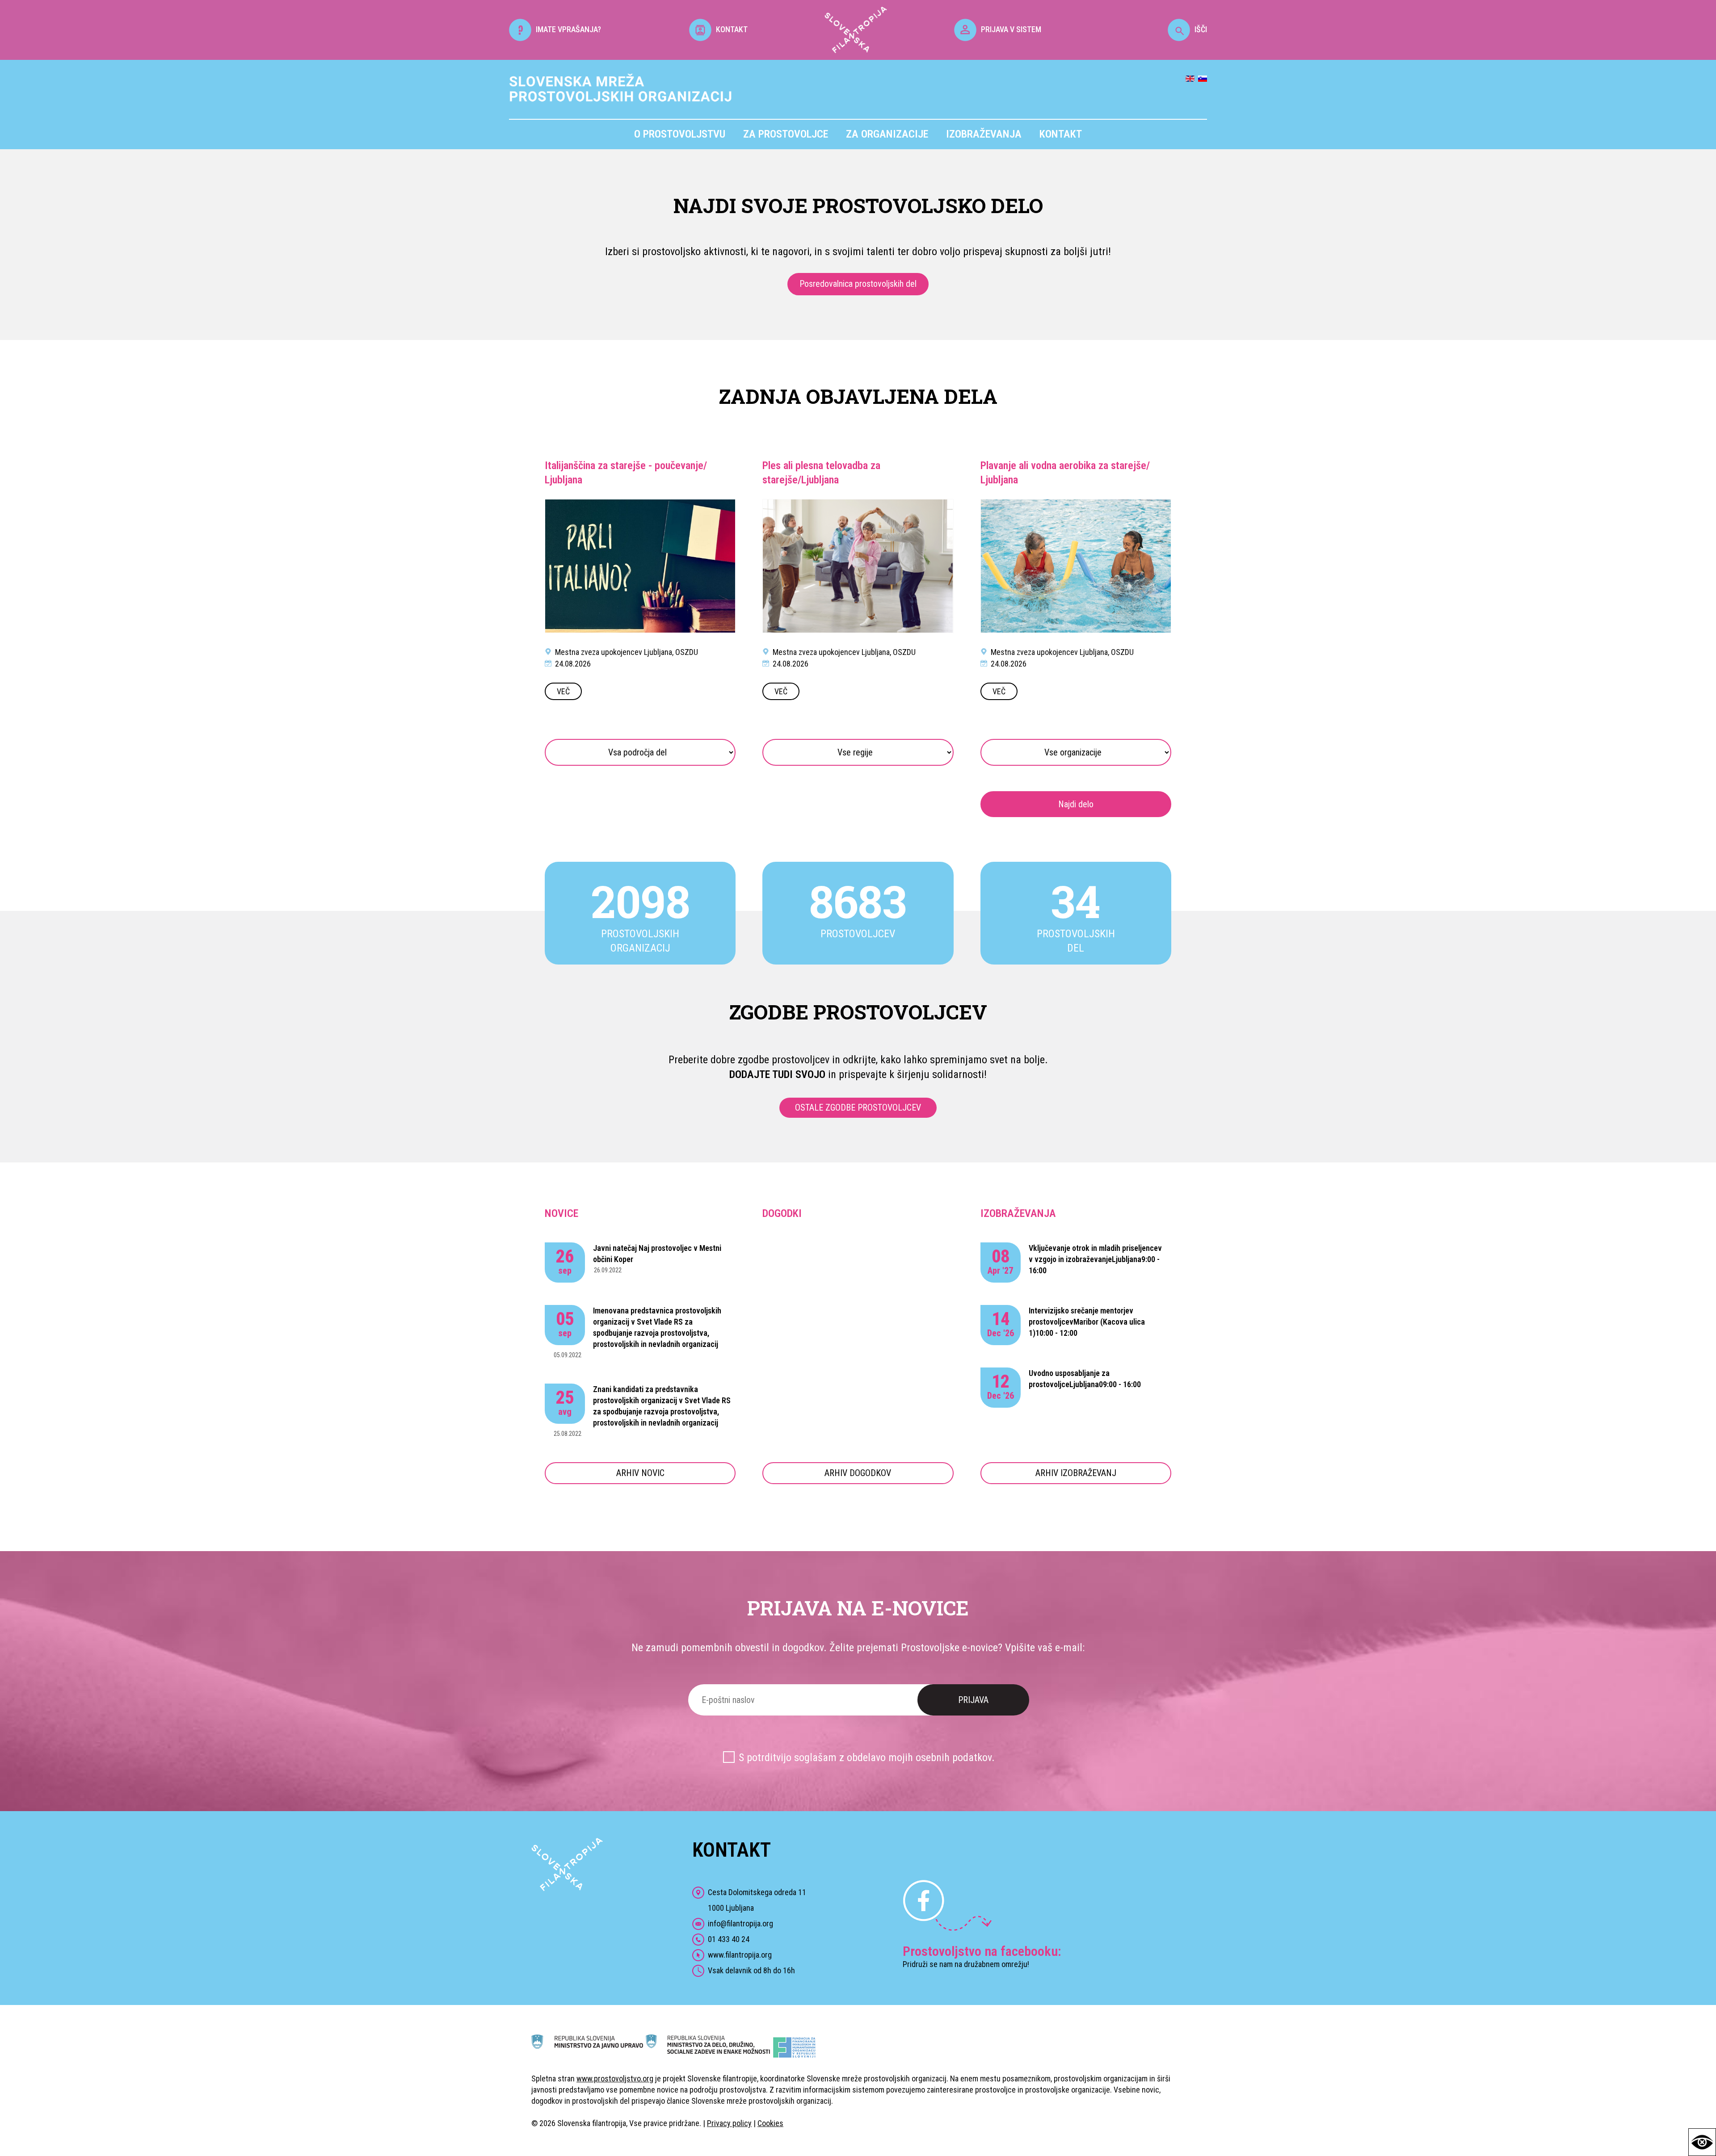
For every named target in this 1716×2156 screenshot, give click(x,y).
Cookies (770, 2123)
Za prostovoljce (786, 134)
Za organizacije (887, 134)
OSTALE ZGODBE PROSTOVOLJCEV (858, 1107)
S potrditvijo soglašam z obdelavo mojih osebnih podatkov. (867, 1758)
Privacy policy (729, 2123)
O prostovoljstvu (680, 134)
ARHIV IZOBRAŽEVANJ (1076, 1473)
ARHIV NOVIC (640, 1473)
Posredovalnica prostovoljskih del (858, 284)
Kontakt (1061, 134)
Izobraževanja (984, 134)
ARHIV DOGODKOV (858, 1473)
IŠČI (1201, 29)
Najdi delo (1076, 804)
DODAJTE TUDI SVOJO (777, 1074)
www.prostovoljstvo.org (615, 2078)
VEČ (563, 691)
